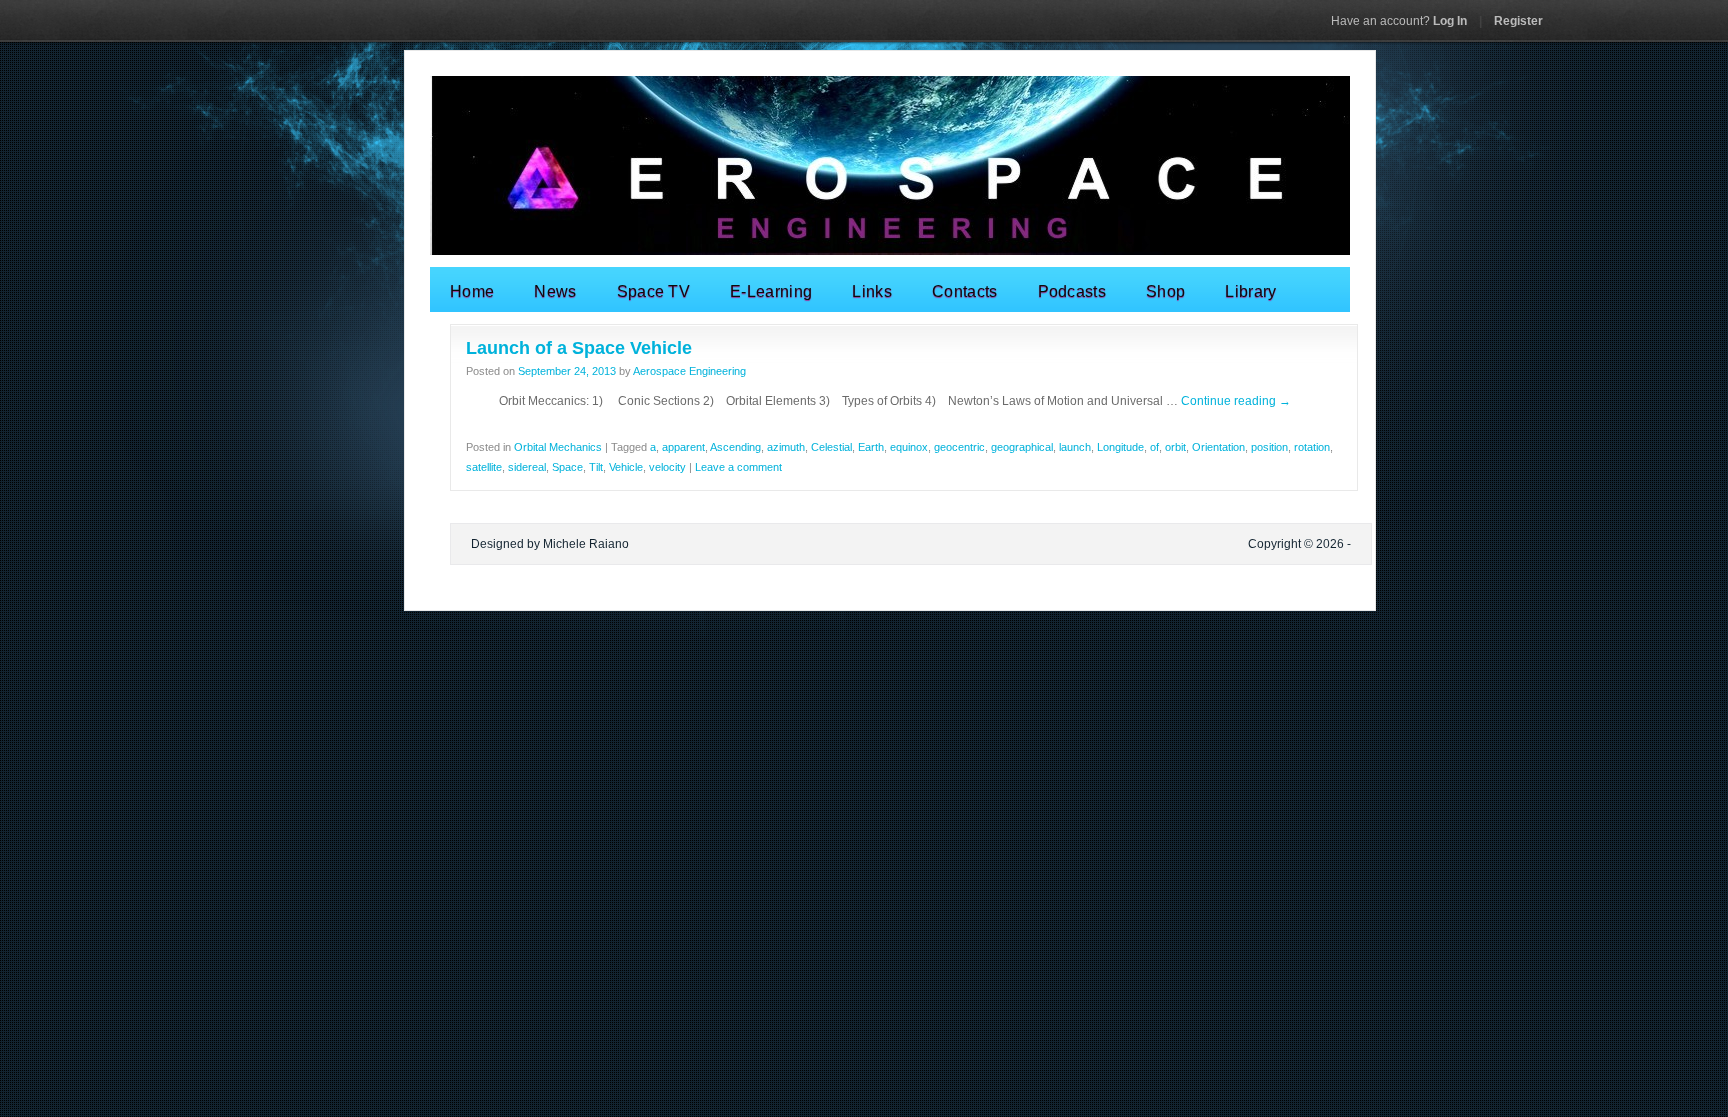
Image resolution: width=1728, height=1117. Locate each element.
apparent (683, 447)
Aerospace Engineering (689, 371)
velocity (667, 467)
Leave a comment (738, 467)
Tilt (596, 467)
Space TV (654, 291)
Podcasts (1072, 291)
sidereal (527, 467)
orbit (1175, 447)
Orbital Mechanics (558, 447)
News (555, 291)
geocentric (959, 447)
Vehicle (626, 467)
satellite (484, 467)
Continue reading (1236, 401)
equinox (909, 447)
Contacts (965, 291)
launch (1075, 447)
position (1269, 447)
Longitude (1120, 447)
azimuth (786, 447)
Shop (1165, 291)
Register (1518, 21)
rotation (1312, 447)
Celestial (831, 447)
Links (872, 291)
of (1154, 447)
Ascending (735, 447)
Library (1250, 291)
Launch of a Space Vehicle (579, 348)
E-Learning (771, 291)
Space (567, 467)
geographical (1022, 447)
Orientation (1218, 447)
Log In (1399, 21)
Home (472, 291)
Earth (871, 447)
